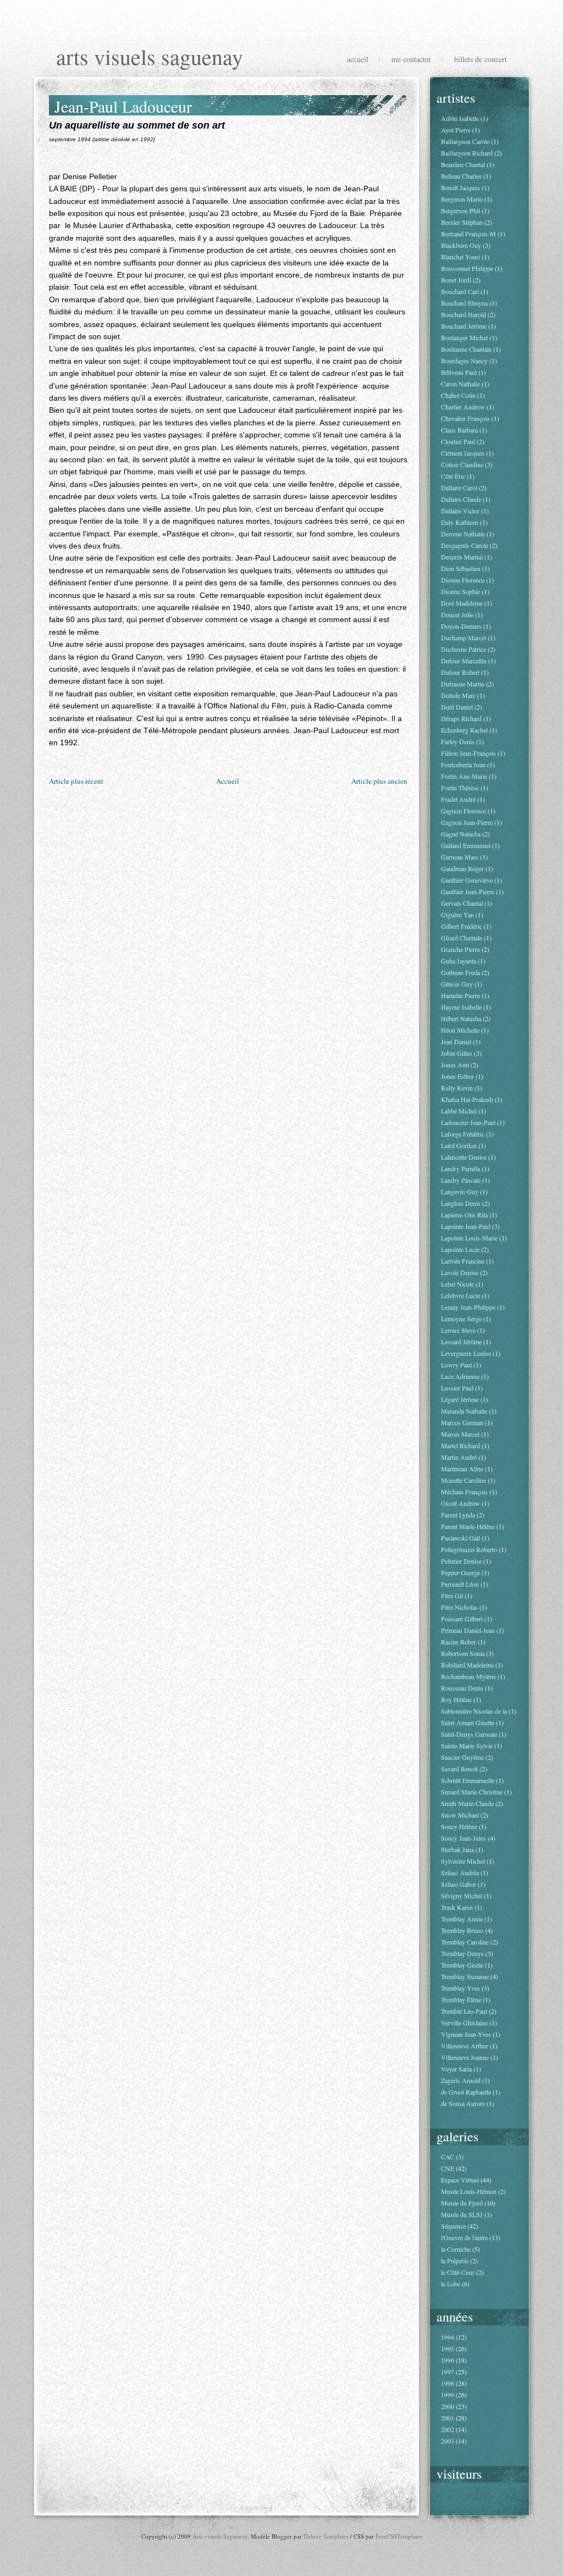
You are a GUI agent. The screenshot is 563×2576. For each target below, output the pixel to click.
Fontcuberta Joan (463, 765)
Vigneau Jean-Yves (466, 2034)
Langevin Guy (460, 1192)
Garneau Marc (460, 857)
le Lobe (451, 2284)
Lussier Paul (457, 1388)
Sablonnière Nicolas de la (474, 1711)
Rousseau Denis (462, 1688)
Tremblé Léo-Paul (464, 2011)
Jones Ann (455, 1065)
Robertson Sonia (463, 1653)
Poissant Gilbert (462, 1619)
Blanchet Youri (460, 257)
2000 (448, 2406)
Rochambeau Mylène (468, 1676)
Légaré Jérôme (460, 1399)
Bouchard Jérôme (464, 326)
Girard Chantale (462, 938)
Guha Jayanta (459, 961)
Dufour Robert (460, 672)
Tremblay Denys (462, 1953)
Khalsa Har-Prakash (467, 1099)
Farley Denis (458, 741)
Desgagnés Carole (465, 545)
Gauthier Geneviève (467, 880)
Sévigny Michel (462, 1896)
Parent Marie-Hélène (468, 1526)
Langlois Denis (461, 1203)
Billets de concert (481, 59)
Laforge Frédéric (463, 1134)
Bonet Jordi (456, 280)
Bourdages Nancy (464, 361)
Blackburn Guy (461, 245)
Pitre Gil (452, 1596)
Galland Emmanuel (466, 845)
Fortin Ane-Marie (464, 776)
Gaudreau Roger (462, 868)
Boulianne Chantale (466, 349)
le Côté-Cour (458, 2272)
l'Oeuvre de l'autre (464, 2237)
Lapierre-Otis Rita (464, 1215)
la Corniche (456, 2249)
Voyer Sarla (456, 2069)
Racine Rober (459, 1642)
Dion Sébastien (461, 568)
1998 (448, 2383)
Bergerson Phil (460, 210)
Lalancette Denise (464, 1157)
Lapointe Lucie (460, 1249)
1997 (448, 2372)
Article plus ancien (379, 781)
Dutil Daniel (457, 707)
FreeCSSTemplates (399, 2536)
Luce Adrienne (460, 1376)
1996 (448, 2360)
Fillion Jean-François (468, 753)
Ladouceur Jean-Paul (468, 1122)
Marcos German (462, 1422)
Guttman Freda (460, 972)
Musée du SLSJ (462, 2214)
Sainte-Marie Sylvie (467, 1746)
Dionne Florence (463, 580)
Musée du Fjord (462, 2203)
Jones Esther (457, 1076)
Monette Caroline (463, 1480)
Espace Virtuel (460, 2180)
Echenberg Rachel (464, 730)
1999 (448, 2395)
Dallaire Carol (459, 487)
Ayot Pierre (456, 130)
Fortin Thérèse (460, 788)
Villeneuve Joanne (465, 2057)
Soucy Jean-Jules (463, 1838)
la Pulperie (455, 2261)
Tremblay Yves (460, 1988)
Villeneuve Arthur (465, 2046)
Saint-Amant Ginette (468, 1722)
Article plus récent (76, 781)
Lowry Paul (456, 1365)
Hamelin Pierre (460, 995)
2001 (448, 2418)
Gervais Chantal (462, 903)
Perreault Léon (460, 1584)
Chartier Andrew (463, 407)
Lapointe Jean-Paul (466, 1226)
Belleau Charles (461, 176)
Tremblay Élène (461, 1999)
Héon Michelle (460, 1030)
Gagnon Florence (463, 811)
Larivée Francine (463, 1261)
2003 (448, 2441)
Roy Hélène (456, 1699)
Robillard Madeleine (467, 1665)
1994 (448, 2337)
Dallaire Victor (460, 511)
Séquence (453, 2226)
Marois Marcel (460, 1434)
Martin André (459, 1457)
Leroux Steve (458, 1330)
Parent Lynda (458, 1515)
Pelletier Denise (461, 1561)
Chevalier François (465, 418)
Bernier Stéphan (462, 222)
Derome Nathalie (463, 534)
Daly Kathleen (460, 522)
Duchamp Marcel (463, 638)
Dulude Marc (458, 695)
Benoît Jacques (460, 187)
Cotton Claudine (462, 464)
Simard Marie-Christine (472, 1792)
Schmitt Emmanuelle (468, 1780)
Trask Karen (457, 1907)
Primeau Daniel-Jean (468, 1630)
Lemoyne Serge (461, 1319)
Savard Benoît (459, 1769)
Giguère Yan (457, 915)
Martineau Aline (462, 1469)
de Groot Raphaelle (466, 2092)
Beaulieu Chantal (463, 164)
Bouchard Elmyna (464, 303)
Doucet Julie (457, 614)
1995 (448, 2348)
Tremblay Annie (462, 1919)
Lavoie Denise (460, 1272)
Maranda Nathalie (464, 1411)
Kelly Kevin (457, 1088)
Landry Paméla (460, 1168)
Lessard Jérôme (461, 1342)
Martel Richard (460, 1445)
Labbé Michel (459, 1111)
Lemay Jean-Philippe (468, 1307)
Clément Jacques (463, 453)
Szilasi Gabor (459, 1884)
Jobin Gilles (457, 1053)
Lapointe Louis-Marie (469, 1238)
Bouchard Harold (463, 314)
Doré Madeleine (462, 603)
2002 (448, 2429)
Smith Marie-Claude (467, 1803)
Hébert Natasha (461, 1018)
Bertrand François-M (468, 234)
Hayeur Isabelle (461, 1007)
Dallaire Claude (461, 499)
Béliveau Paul (459, 372)
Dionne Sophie (460, 591)
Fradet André (458, 799)
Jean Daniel (456, 1042)
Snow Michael (460, 1815)
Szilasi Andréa (460, 1873)
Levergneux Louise (466, 1353)
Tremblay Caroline (465, 1942)
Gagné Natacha (461, 834)
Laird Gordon (459, 1145)
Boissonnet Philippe (467, 268)
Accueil (358, 59)
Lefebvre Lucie (460, 1295)
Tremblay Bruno (462, 1930)
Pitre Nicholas (459, 1607)
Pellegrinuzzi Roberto (469, 1549)
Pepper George (460, 1572)
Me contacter (411, 59)
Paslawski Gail (460, 1538)
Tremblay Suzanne (465, 1976)
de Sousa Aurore (463, 2103)
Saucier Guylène (462, 1757)
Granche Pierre (460, 949)
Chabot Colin (458, 395)
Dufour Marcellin (464, 661)
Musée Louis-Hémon (469, 2191)
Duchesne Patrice (463, 649)
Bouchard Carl (460, 291)
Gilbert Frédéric (462, 926)
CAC (448, 2157)
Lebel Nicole (457, 1284)
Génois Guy (457, 984)
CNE (448, 2168)
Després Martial (462, 557)
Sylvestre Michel (463, 1861)
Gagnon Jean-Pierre (467, 822)
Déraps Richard (461, 718)
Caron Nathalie (460, 384)
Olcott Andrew (460, 1503)
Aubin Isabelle (460, 118)
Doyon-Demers (461, 626)
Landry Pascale (461, 1180)
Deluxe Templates (326, 2536)
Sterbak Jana (457, 1849)
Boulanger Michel (464, 337)
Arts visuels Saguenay (150, 56)
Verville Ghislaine (464, 2023)
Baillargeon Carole (465, 141)
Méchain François (464, 1492)
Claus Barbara (459, 430)
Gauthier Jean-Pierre (468, 891)
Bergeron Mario (462, 199)
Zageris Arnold (461, 2080)
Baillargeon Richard (467, 153)
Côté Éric (453, 476)
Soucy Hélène (459, 1826)
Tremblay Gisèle (462, 1965)
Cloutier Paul (458, 441)
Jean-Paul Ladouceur (123, 106)
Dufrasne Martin (463, 684)
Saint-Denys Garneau (469, 1734)
